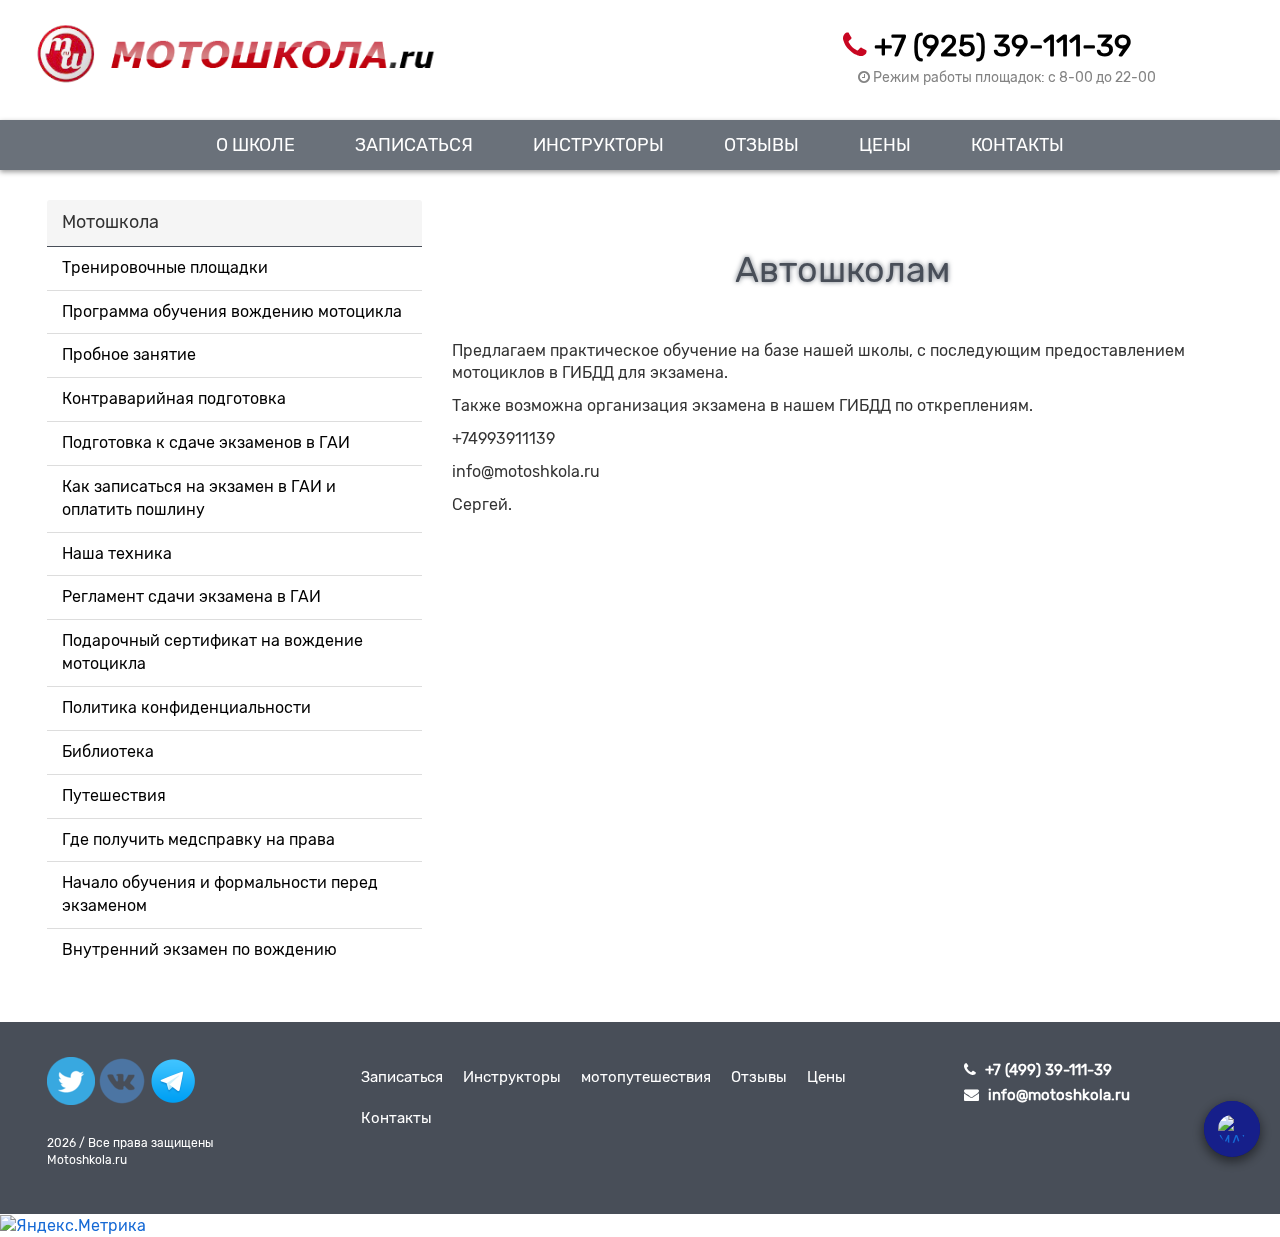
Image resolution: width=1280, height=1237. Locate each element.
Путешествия (114, 795)
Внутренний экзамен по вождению (199, 949)
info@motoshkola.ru (1059, 1095)
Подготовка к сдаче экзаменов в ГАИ (206, 442)
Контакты (1017, 144)
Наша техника (117, 553)
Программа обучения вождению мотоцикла (232, 311)
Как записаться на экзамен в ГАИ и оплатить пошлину (199, 498)
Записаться (414, 144)
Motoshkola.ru (87, 1160)
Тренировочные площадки (165, 267)
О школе (255, 144)
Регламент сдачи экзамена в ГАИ (191, 596)
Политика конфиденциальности (186, 707)
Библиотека (108, 751)
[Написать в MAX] (1232, 1129)
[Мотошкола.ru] (234, 42)
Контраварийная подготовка (174, 398)
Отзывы (761, 144)
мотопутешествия (646, 1077)
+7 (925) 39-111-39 (1003, 46)
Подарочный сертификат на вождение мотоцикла (212, 652)
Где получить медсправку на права (198, 839)
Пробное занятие (129, 354)
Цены (885, 144)
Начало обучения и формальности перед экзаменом (220, 894)
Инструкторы (598, 144)
